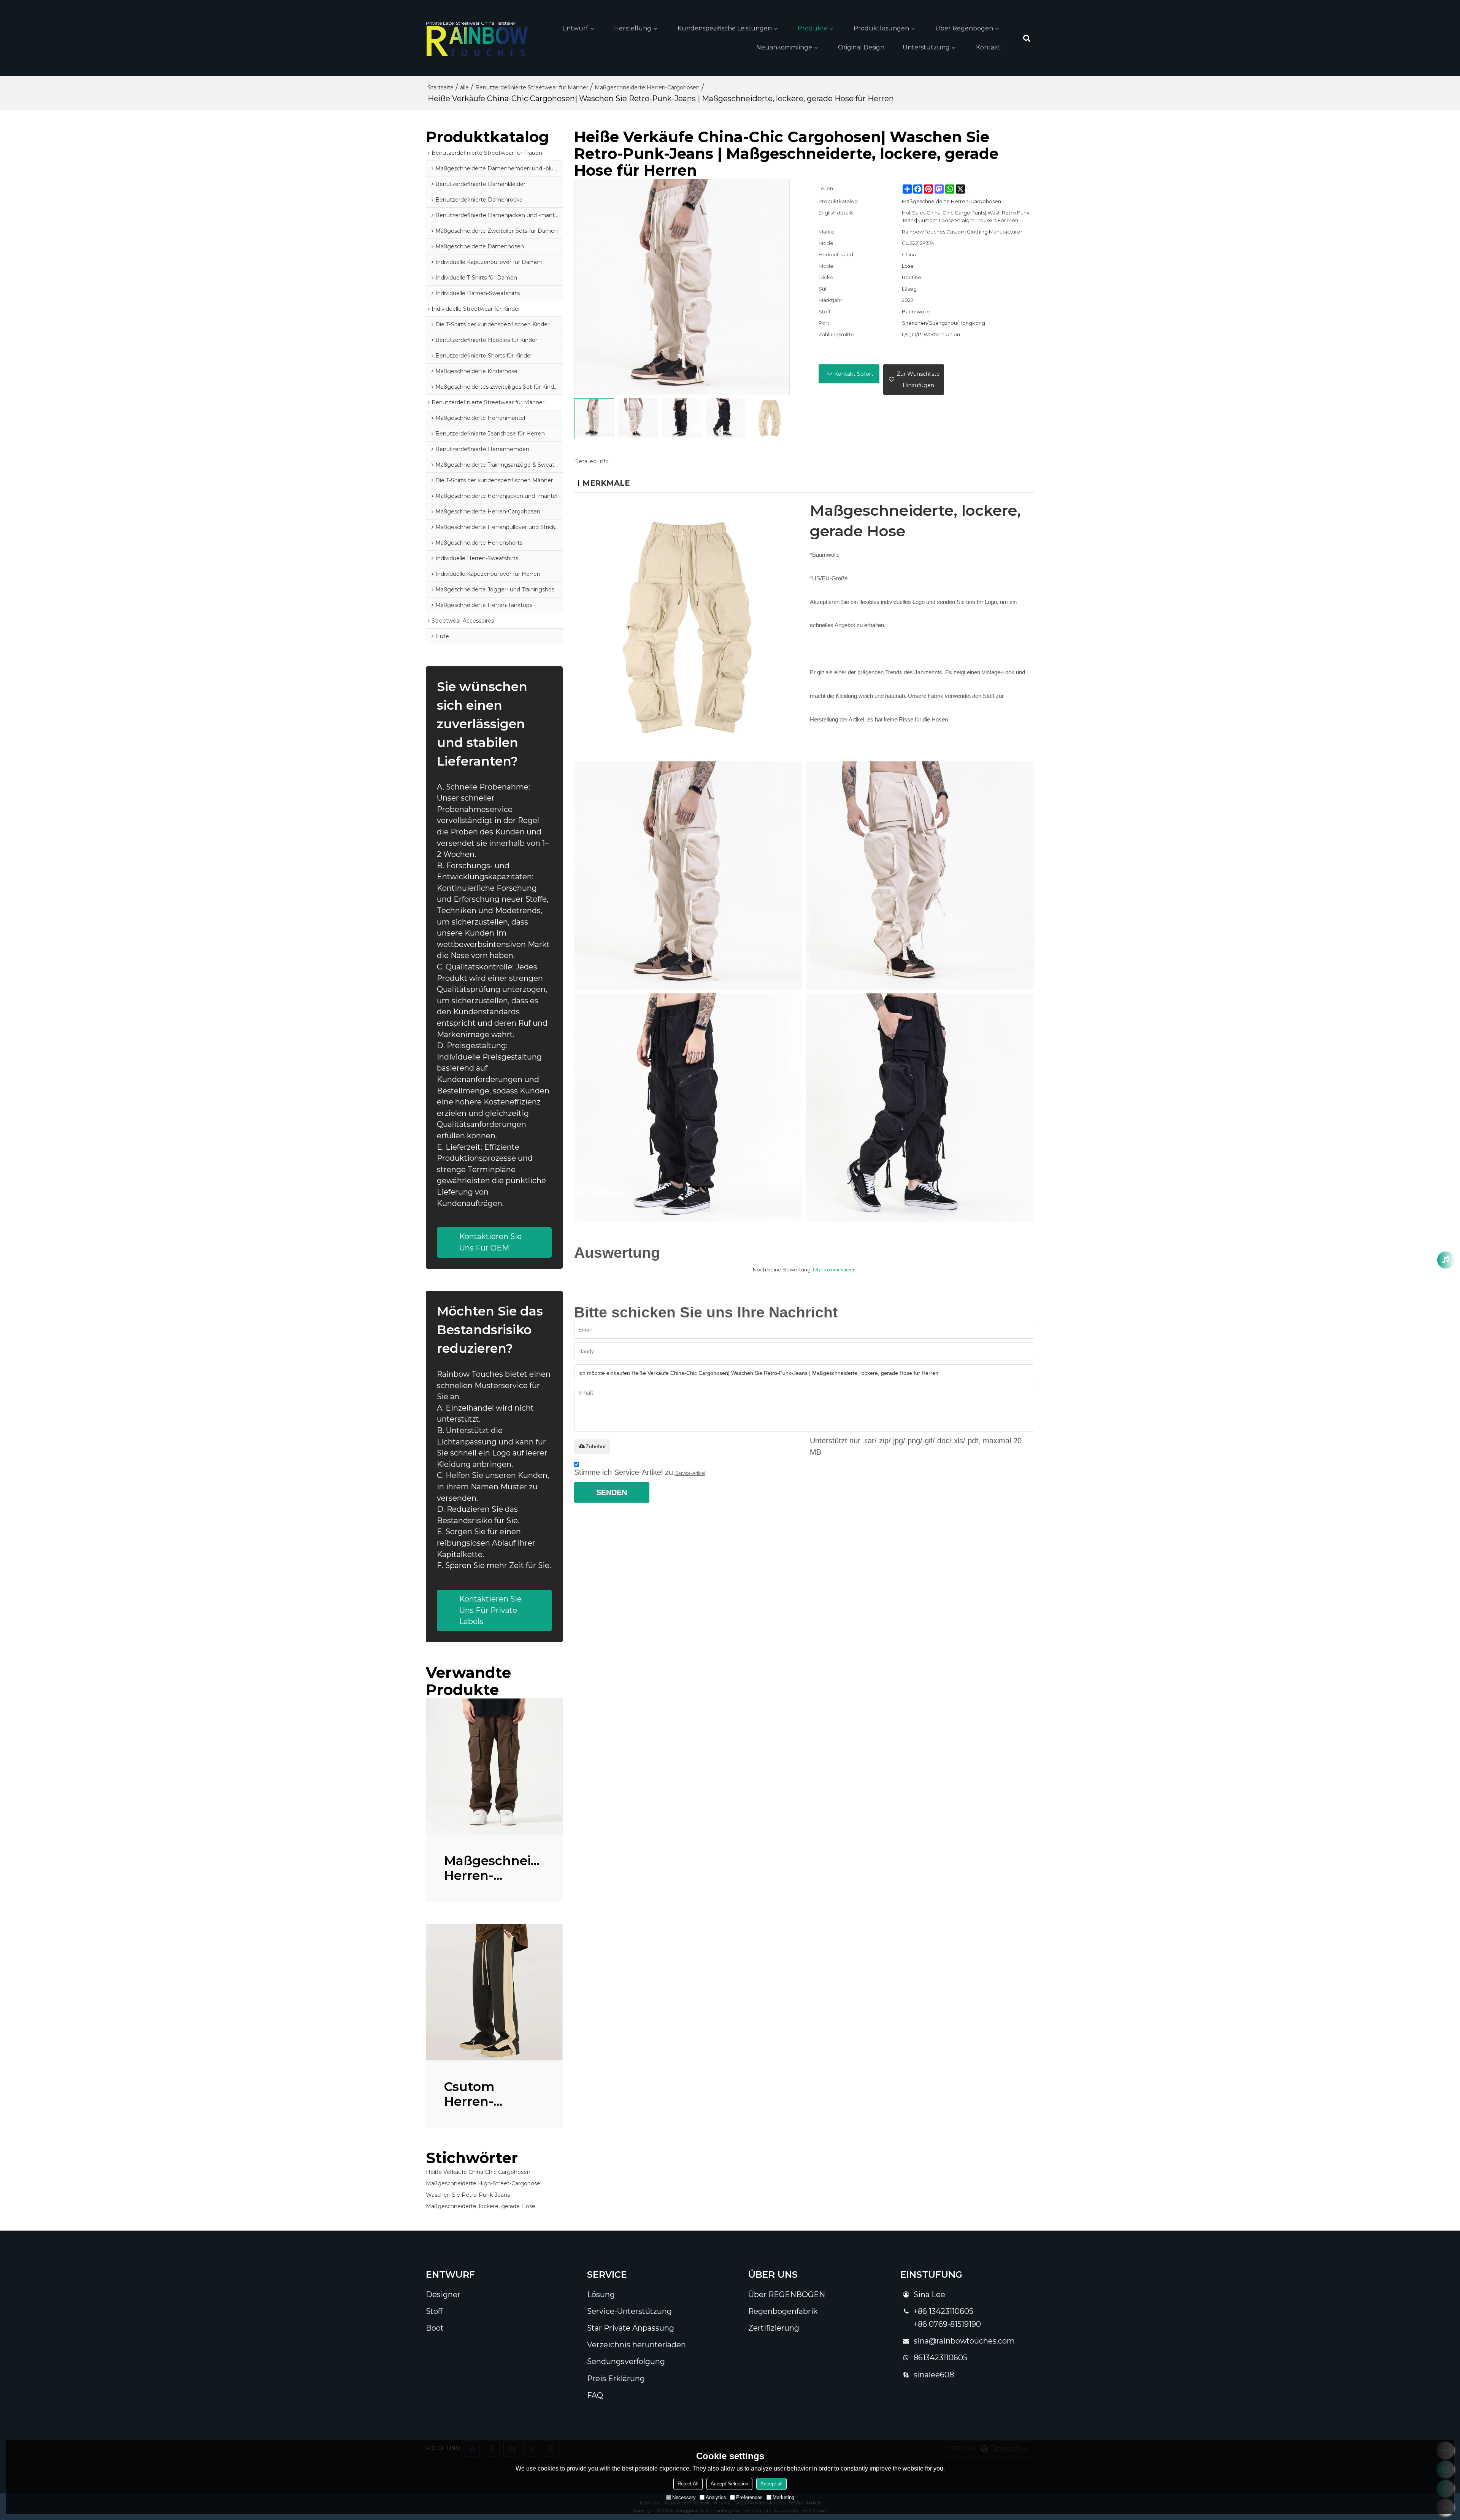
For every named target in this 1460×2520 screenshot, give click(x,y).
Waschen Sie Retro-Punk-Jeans (468, 2195)
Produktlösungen (881, 28)
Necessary (684, 2497)
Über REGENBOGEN (787, 2294)
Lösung (601, 2294)
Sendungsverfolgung (626, 2361)
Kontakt (988, 47)
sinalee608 (934, 2375)
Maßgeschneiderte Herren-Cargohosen (647, 87)
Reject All (688, 2484)
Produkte (813, 28)
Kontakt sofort (854, 374)
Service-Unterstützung (629, 2311)
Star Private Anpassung (631, 2328)
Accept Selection (729, 2484)
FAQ (595, 2395)
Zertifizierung (774, 2328)
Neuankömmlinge (784, 47)
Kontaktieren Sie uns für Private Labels (490, 1610)
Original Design (861, 47)
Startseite (441, 87)
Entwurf (575, 28)
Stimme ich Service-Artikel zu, (640, 1472)
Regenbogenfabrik (783, 2311)
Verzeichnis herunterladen (636, 2345)
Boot (435, 2328)
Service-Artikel (690, 1473)
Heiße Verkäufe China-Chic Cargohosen (478, 2172)
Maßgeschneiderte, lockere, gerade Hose (481, 2206)
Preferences (749, 2497)
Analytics (716, 2497)
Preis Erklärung (616, 2379)
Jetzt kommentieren (834, 1270)
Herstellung (633, 28)
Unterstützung (926, 47)
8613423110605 (940, 2358)
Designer (443, 2294)
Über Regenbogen (964, 28)
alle (464, 87)
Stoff (434, 2311)
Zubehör (596, 1446)
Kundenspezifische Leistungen (725, 28)
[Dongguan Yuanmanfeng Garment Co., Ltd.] (477, 41)
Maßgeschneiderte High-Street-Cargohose (483, 2183)
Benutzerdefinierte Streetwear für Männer (532, 87)
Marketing (783, 2497)
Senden (612, 1492)
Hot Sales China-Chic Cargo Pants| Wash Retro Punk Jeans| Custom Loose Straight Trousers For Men (966, 216)
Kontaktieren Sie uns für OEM (490, 1242)
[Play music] (1446, 1260)
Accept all (771, 2484)
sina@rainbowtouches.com (964, 2341)
